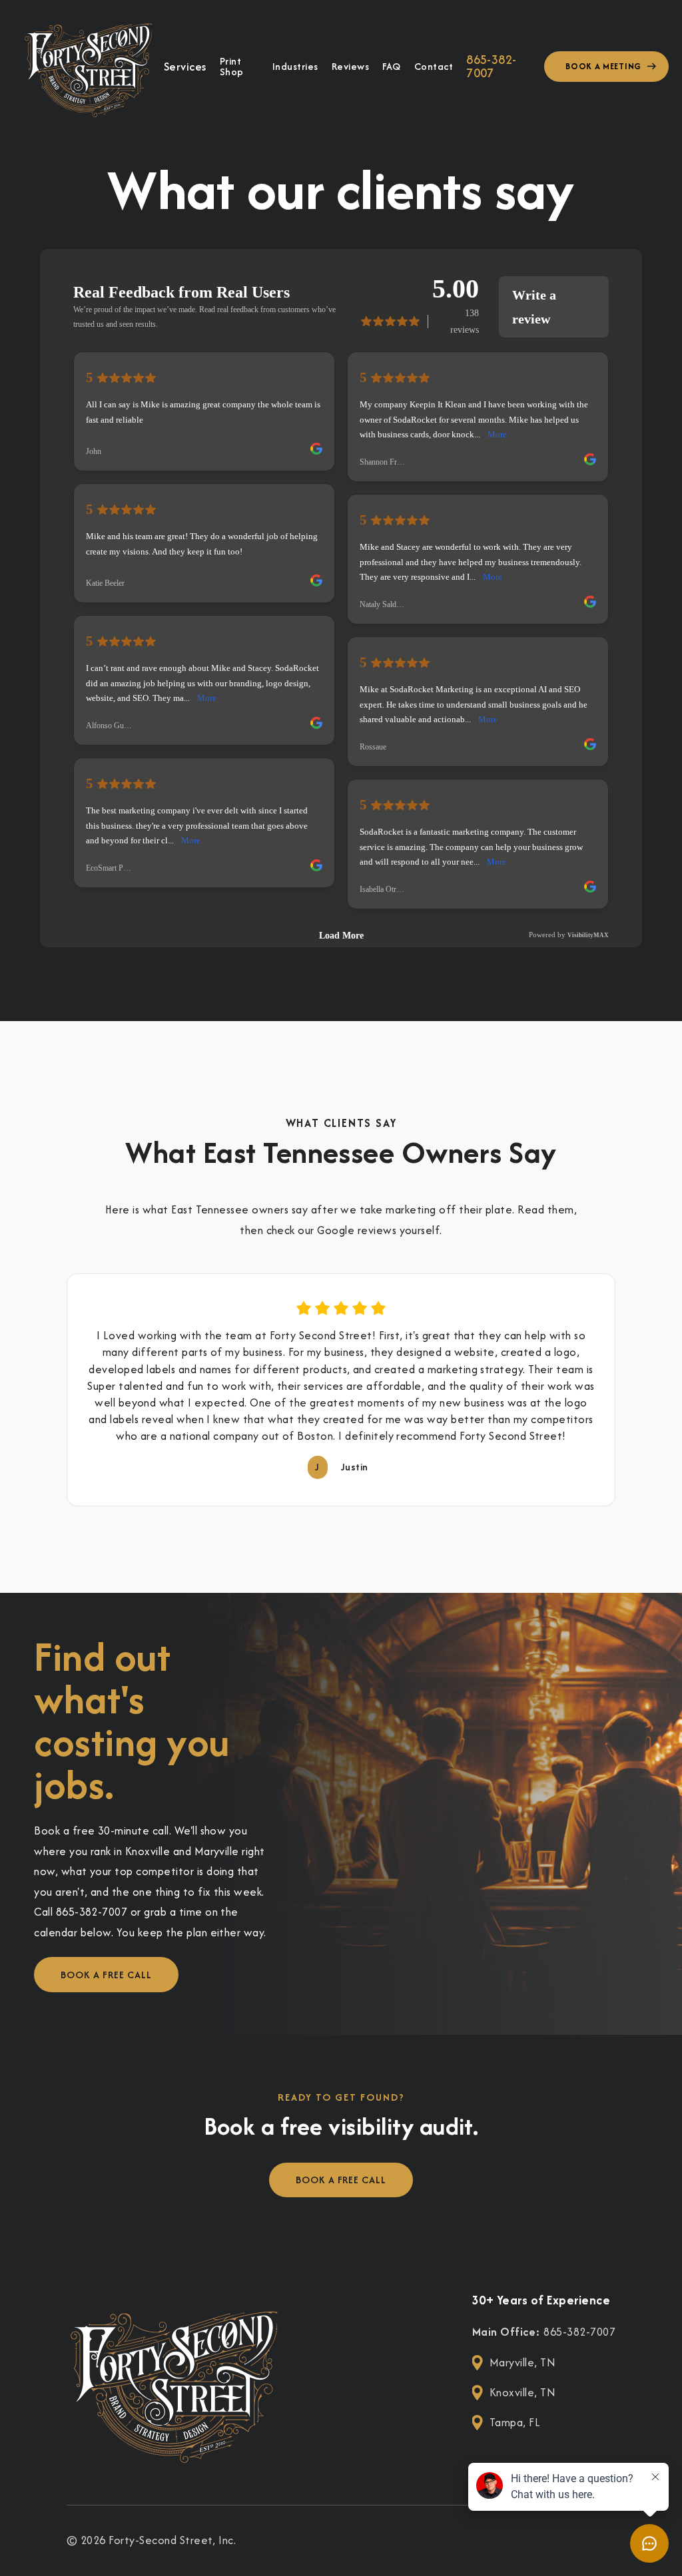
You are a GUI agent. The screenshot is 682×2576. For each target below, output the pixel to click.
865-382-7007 (492, 67)
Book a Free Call (106, 1975)
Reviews (350, 67)
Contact (434, 67)
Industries (295, 67)
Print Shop (232, 67)
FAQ (391, 67)
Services (185, 67)
